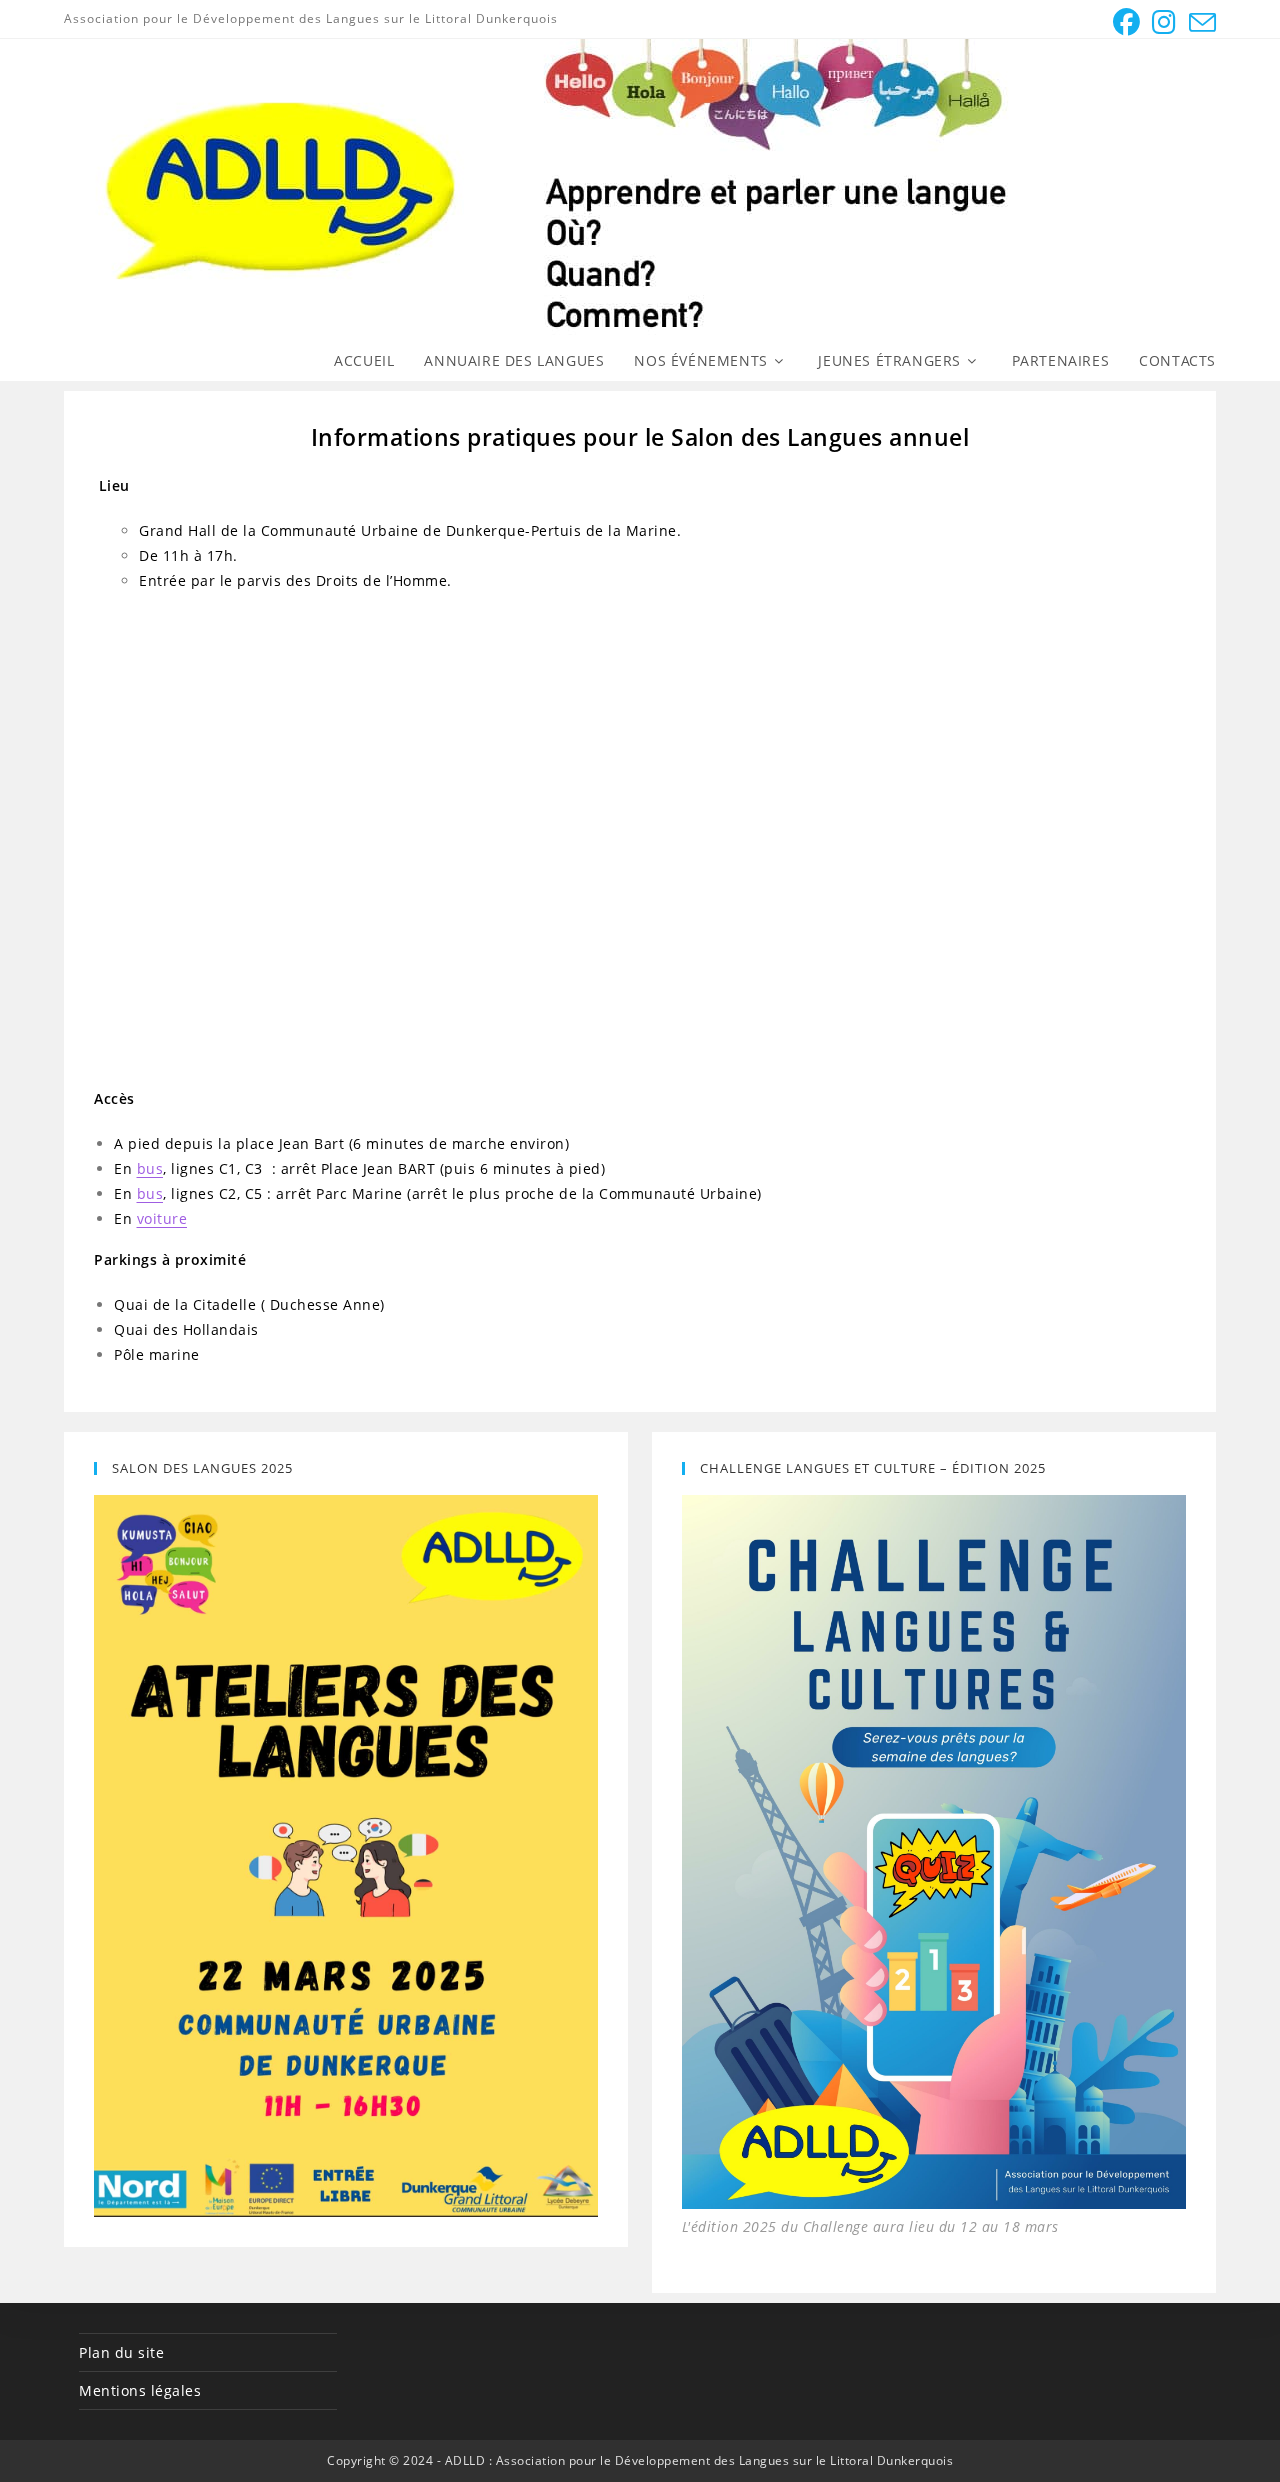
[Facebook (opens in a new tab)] (1127, 22)
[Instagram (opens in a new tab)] (1164, 22)
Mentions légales (140, 2390)
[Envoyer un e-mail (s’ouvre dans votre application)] (1200, 22)
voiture (162, 1218)
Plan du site (121, 2352)
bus (150, 1168)
